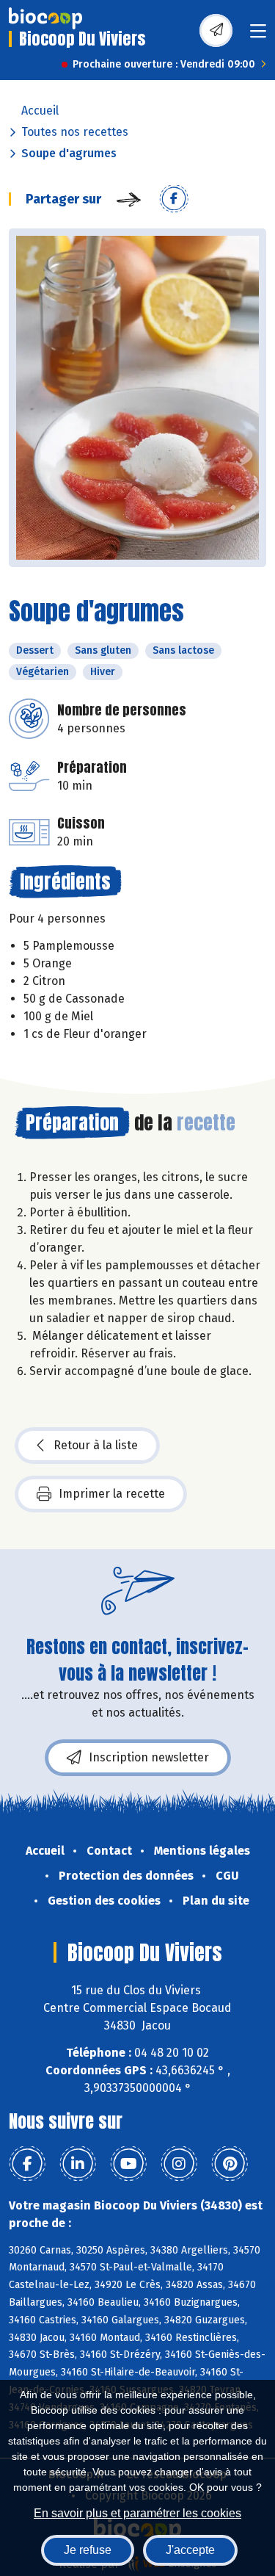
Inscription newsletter (149, 1757)
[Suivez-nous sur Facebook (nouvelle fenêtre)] (27, 2164)
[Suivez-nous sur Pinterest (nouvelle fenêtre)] (230, 2164)
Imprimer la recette (112, 1494)
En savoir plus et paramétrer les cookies (137, 2513)
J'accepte (190, 2550)
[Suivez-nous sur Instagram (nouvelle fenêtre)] (179, 2164)
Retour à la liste (96, 1445)
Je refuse (88, 2550)
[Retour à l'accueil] (45, 18)
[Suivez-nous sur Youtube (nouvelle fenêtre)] (128, 2164)
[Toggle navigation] (258, 36)
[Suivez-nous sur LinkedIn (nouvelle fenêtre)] (78, 2164)
